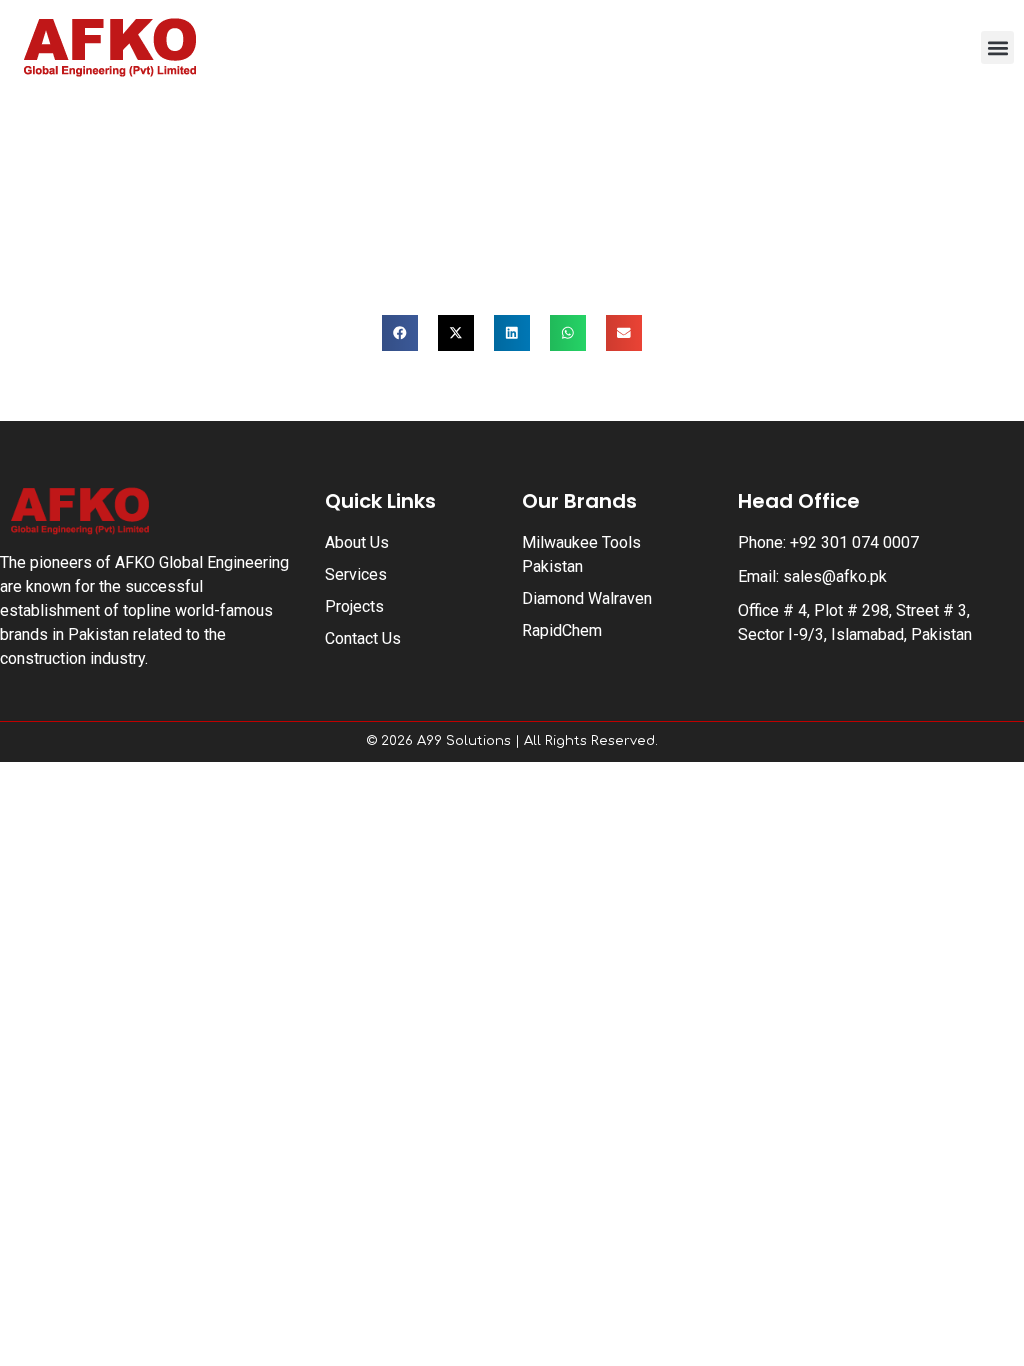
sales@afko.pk (835, 576)
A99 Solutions (464, 741)
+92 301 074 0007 (854, 542)
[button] (997, 47)
